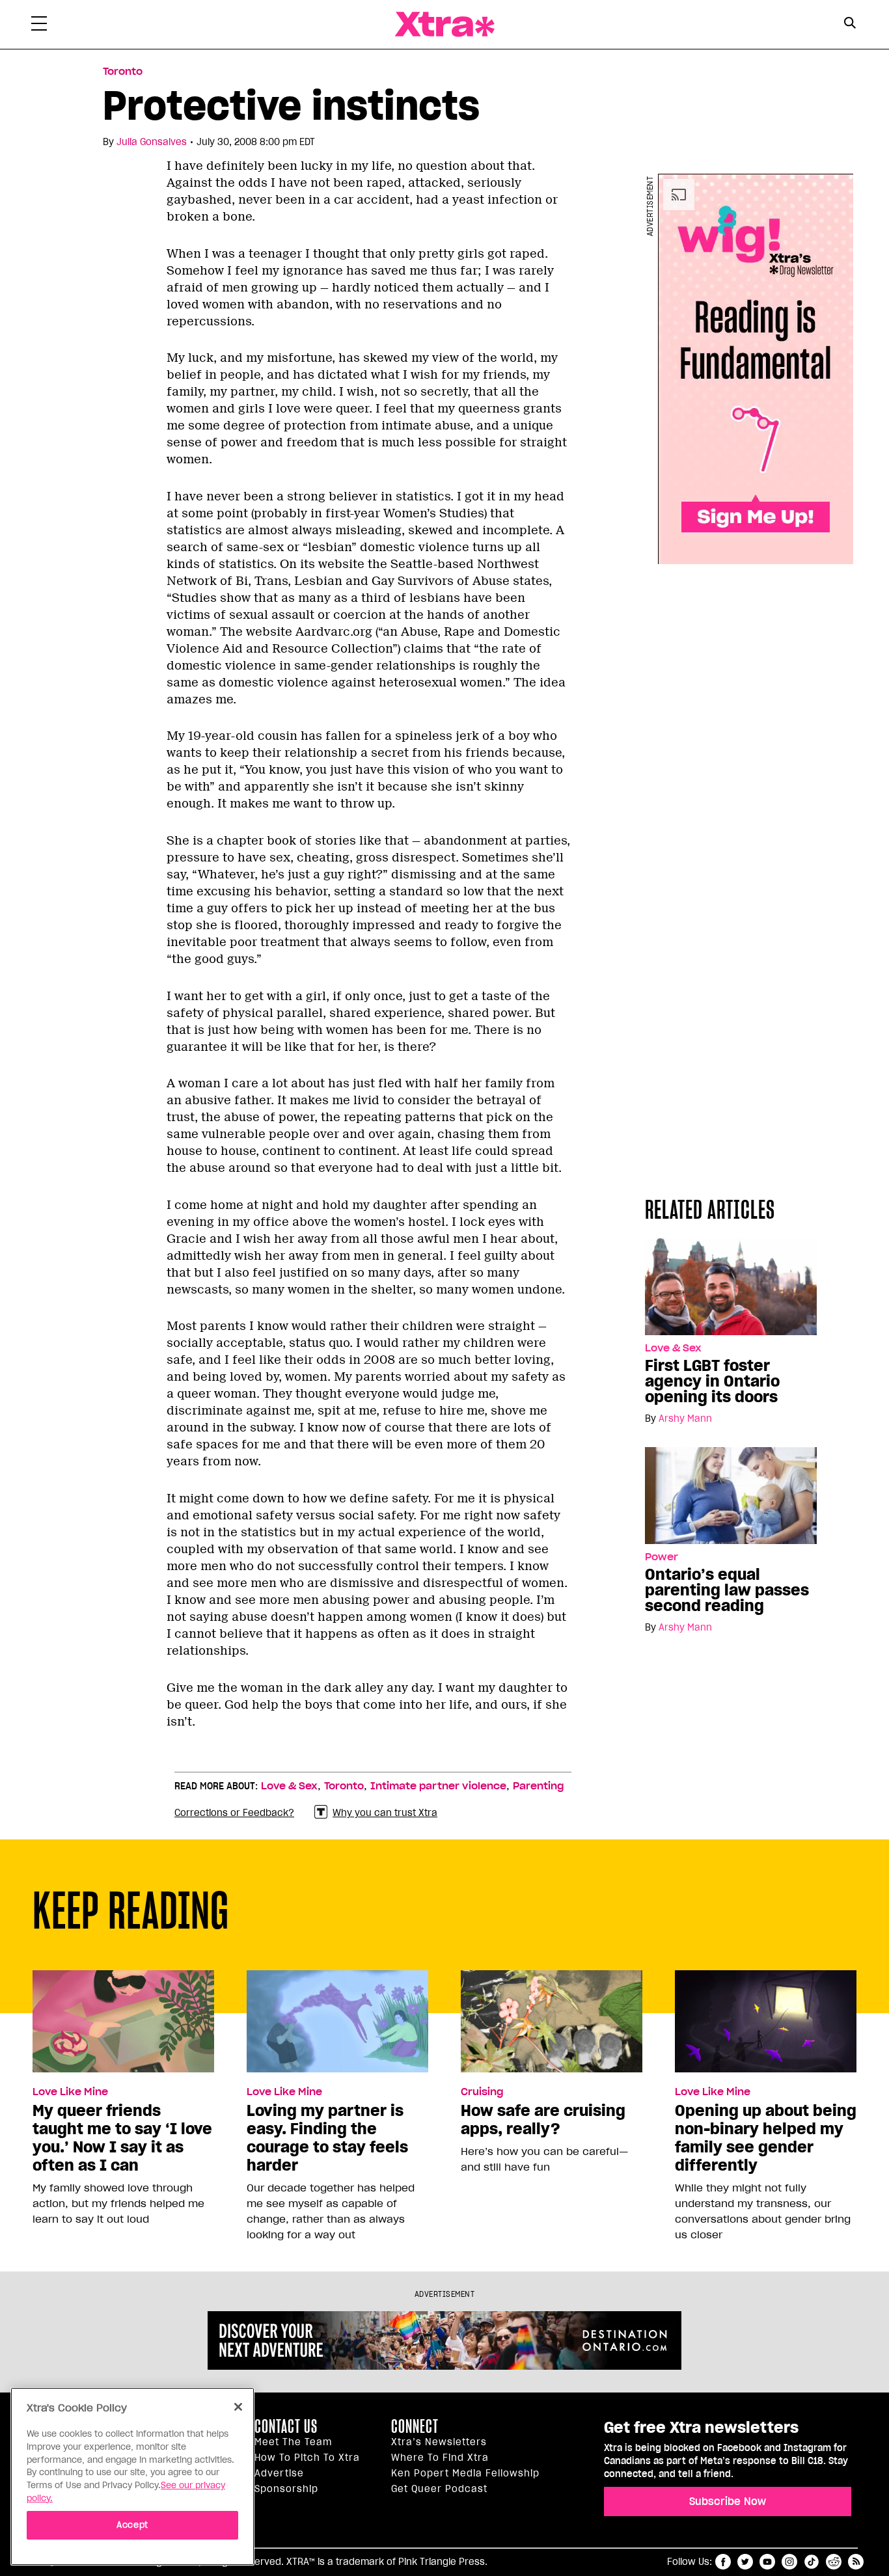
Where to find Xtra (440, 2458)
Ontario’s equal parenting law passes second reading (727, 1590)
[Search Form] (850, 25)
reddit (834, 2562)
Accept (132, 2525)
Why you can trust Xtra (385, 1813)
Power (662, 1557)
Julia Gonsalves (152, 142)
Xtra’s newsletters (439, 2442)
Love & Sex (673, 1348)
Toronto (123, 72)
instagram (789, 2562)
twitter (745, 2562)
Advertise (279, 2473)
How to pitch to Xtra (307, 2458)
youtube (767, 2562)
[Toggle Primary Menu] (39, 26)
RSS (856, 2562)
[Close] (238, 2407)
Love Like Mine (70, 2092)
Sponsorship (286, 2489)
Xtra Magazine (444, 24)
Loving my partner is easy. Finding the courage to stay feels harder (327, 2138)
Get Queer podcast (439, 2489)
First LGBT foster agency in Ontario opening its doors (712, 1381)
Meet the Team (293, 2442)
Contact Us (286, 2426)
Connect (415, 2426)
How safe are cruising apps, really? (543, 2120)
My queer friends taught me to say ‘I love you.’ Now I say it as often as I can (122, 2138)
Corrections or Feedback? (234, 1813)
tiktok (812, 2562)
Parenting (538, 1786)
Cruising (482, 2092)
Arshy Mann (685, 1418)
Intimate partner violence (438, 1786)
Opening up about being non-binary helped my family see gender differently (766, 2138)
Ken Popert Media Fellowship (465, 2473)
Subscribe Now (728, 2501)
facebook (723, 2562)
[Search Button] (850, 23)
